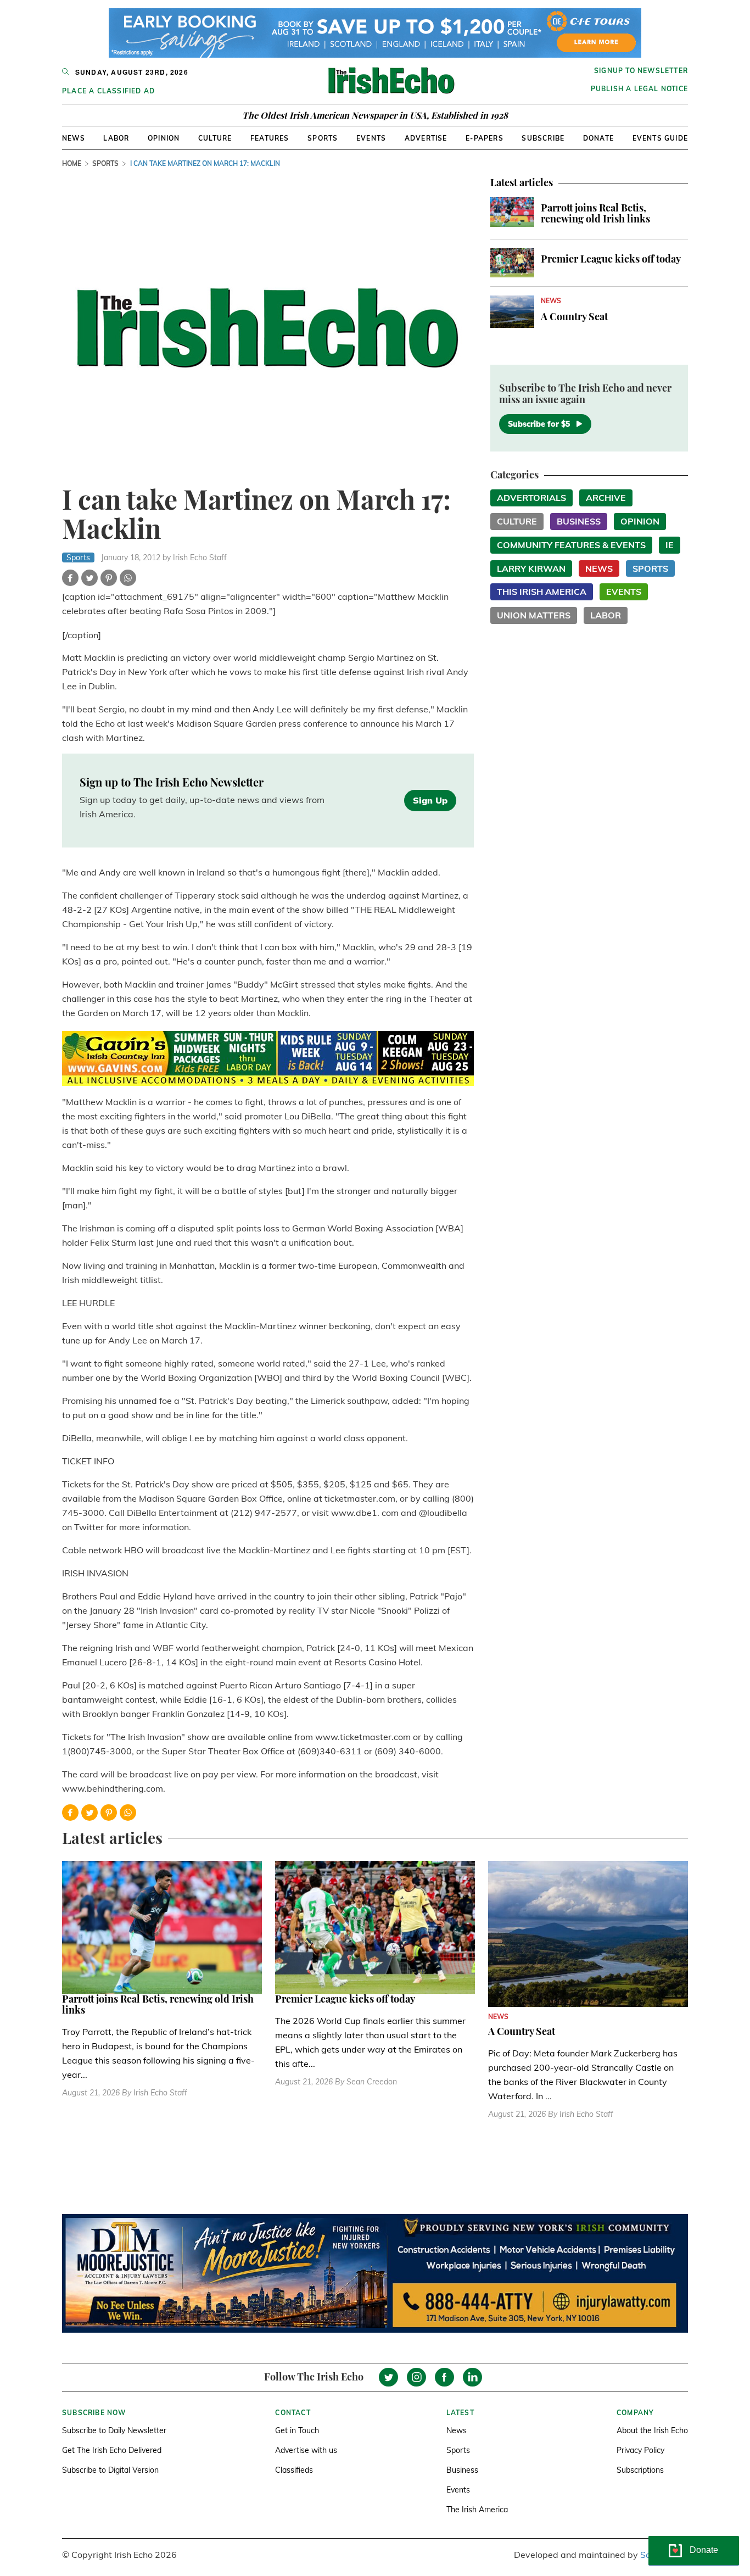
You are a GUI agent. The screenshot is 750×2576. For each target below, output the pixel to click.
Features (270, 138)
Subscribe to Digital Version (110, 2470)
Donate (598, 138)
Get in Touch (297, 2430)
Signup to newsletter (641, 71)
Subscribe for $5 (539, 424)
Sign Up (430, 800)
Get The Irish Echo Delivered (112, 2450)
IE (670, 545)
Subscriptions (640, 2470)
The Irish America (477, 2510)
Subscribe (543, 138)
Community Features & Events (571, 545)
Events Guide (660, 138)
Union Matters (534, 615)
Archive (606, 498)
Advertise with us (306, 2450)
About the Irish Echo (652, 2430)
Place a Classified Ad (108, 91)
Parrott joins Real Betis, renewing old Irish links (595, 213)
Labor (116, 138)
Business (579, 521)
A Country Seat (574, 316)
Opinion (164, 138)
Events (371, 138)
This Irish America (542, 592)
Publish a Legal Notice (639, 89)
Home (72, 163)
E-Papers (485, 138)
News (74, 138)
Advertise (426, 138)
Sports (323, 138)
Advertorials (531, 498)
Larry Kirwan (531, 568)
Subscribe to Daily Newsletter (114, 2430)
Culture (215, 138)
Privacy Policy (640, 2450)
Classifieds (294, 2470)
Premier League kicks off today (611, 259)
